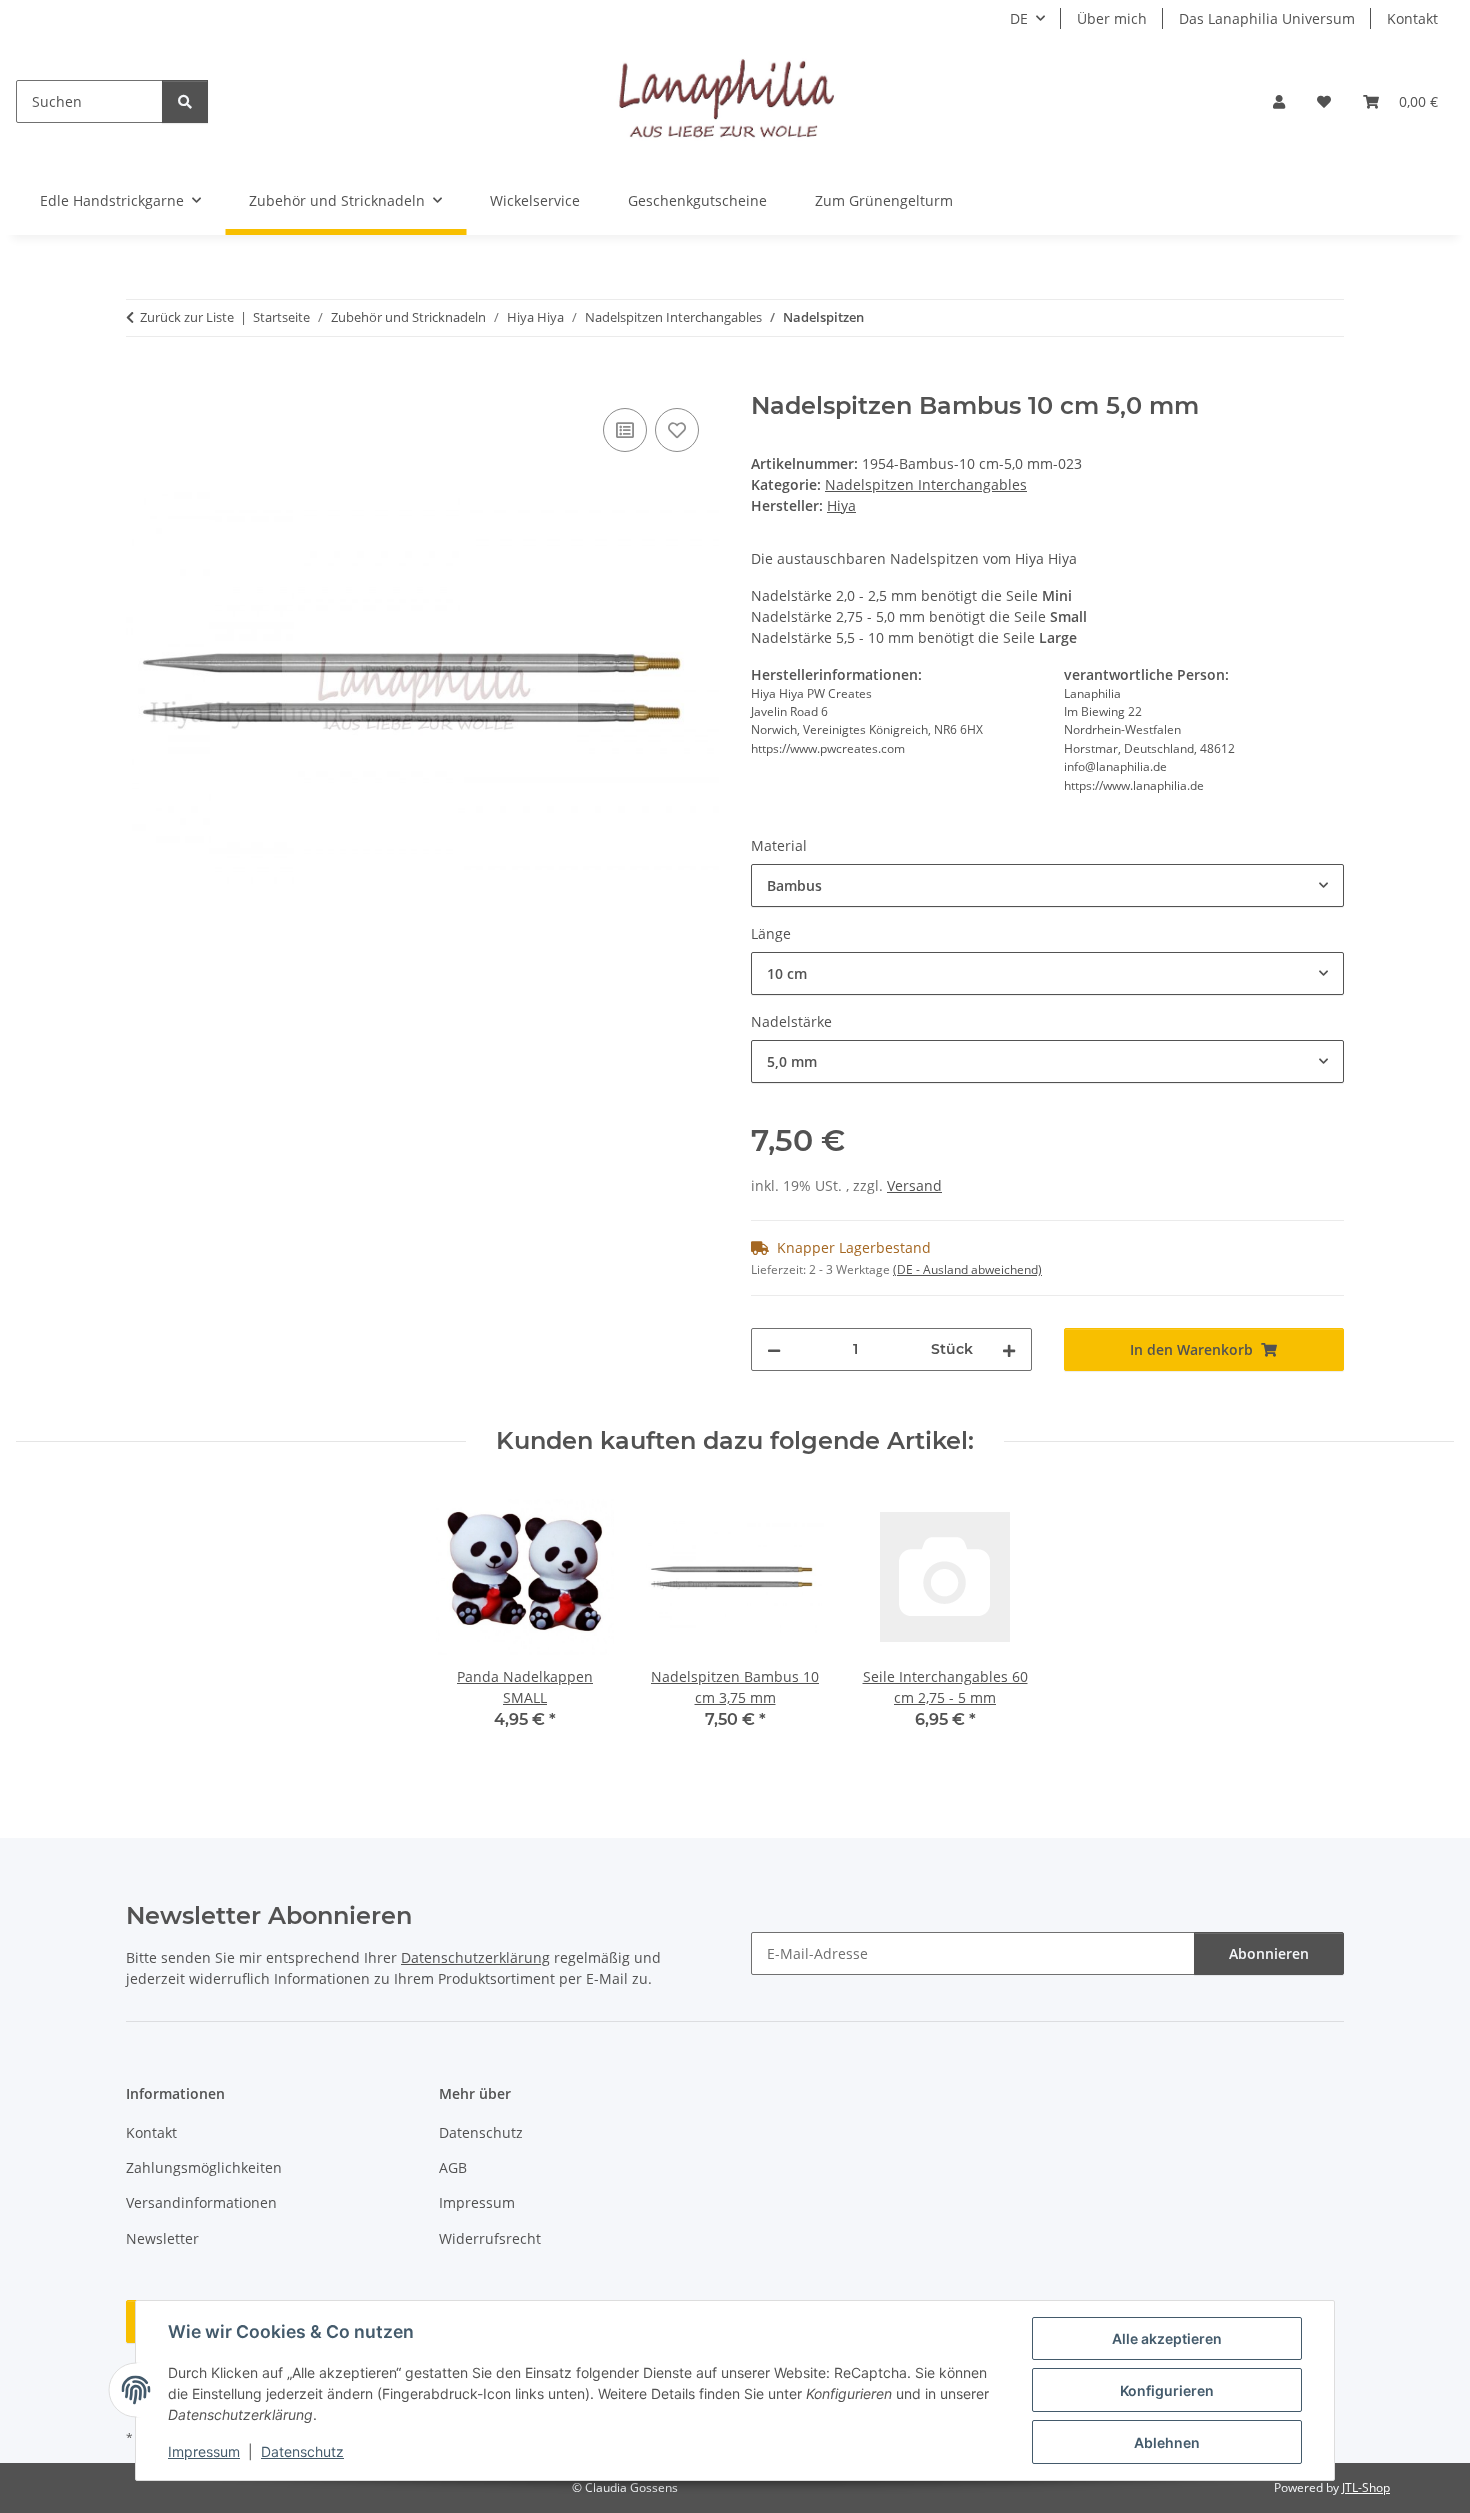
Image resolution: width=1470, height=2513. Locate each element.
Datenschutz (302, 2451)
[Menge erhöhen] (1009, 1349)
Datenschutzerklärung (475, 1957)
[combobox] (1047, 885)
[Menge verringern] (774, 1349)
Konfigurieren (1167, 2390)
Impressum (204, 2451)
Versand (914, 1185)
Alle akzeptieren (1167, 2338)
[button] (1279, 101)
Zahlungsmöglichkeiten (204, 2167)
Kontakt (1412, 18)
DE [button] (1019, 18)
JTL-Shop (1366, 2487)
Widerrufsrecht (490, 2238)
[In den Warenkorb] (142, 381)
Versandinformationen (201, 2202)
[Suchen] (185, 101)
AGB (453, 2167)
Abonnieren (1269, 1953)
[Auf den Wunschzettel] (677, 430)
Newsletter (162, 2238)
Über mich (1112, 18)
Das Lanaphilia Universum (1267, 18)
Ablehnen (1167, 2442)
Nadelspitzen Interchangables (926, 484)
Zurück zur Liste (187, 317)
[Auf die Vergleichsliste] (625, 430)
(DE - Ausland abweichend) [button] (967, 1269)
